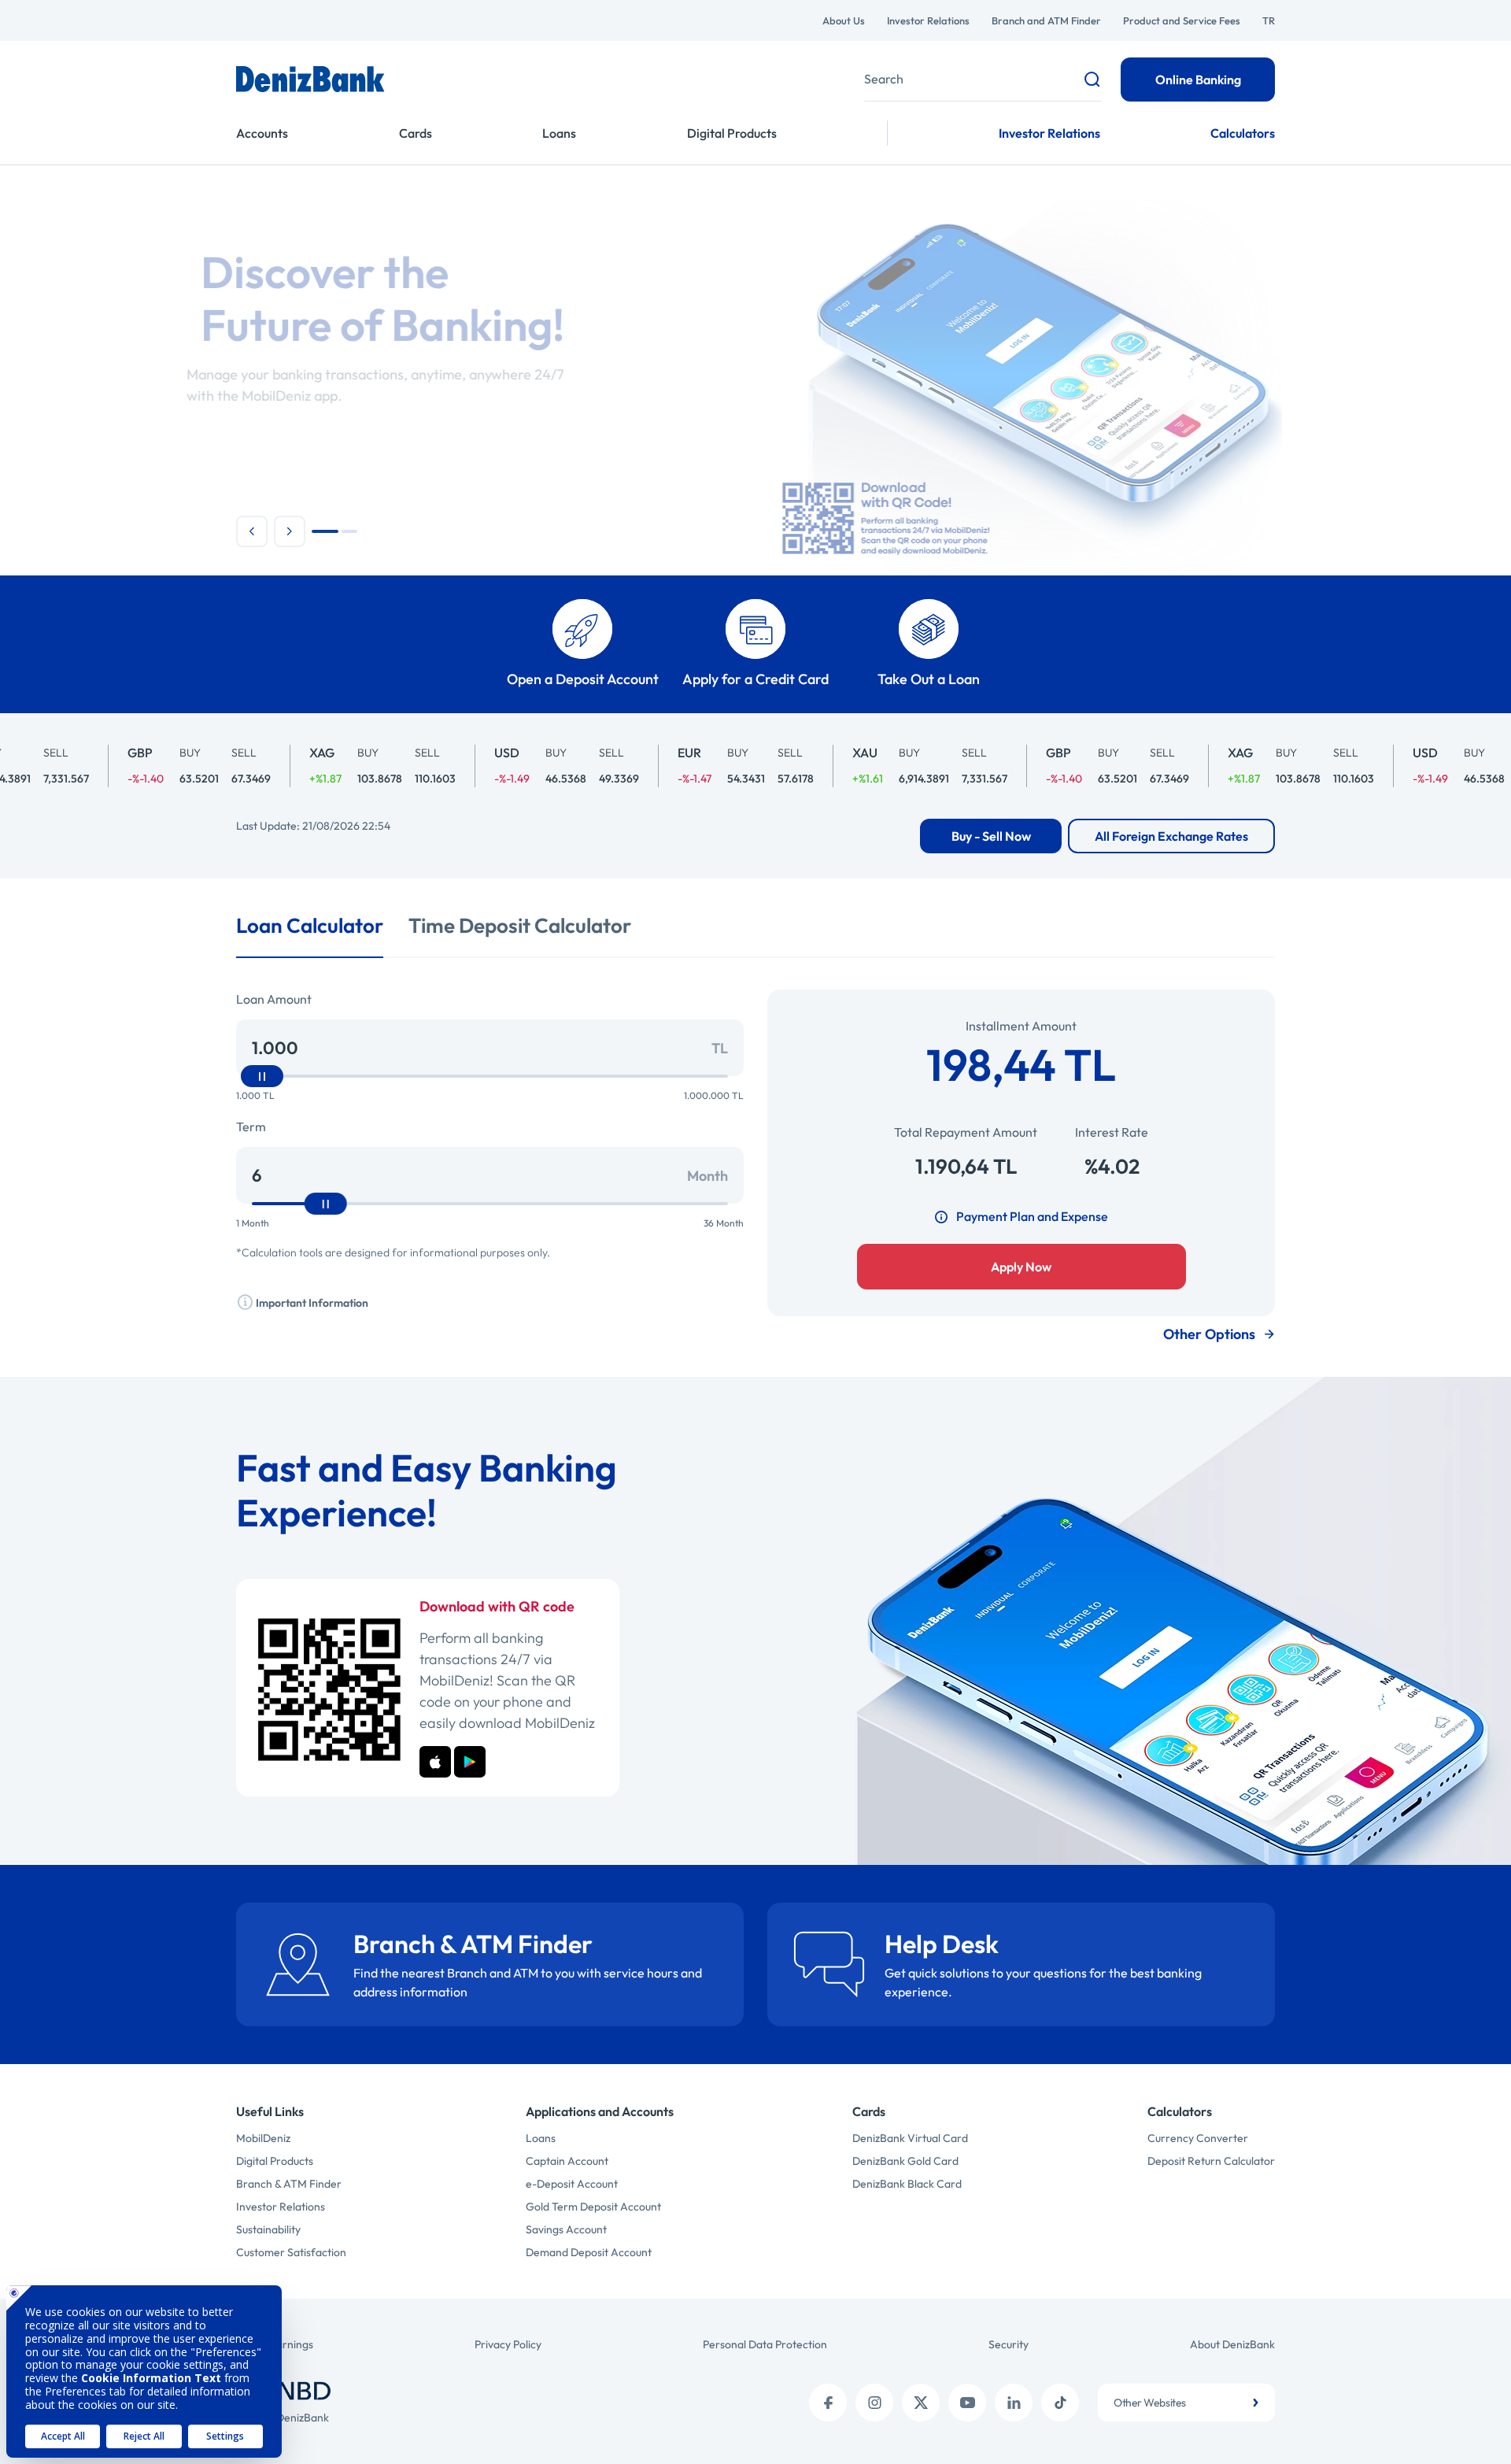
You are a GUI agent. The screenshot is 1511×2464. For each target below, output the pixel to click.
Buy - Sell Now (991, 836)
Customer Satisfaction (291, 2252)
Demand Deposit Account (589, 2252)
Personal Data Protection (765, 2344)
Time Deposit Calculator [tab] (520, 925)
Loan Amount (274, 999)
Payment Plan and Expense (1032, 1216)
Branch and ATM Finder (1046, 20)
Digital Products (732, 133)
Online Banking (1198, 80)
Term (251, 1127)
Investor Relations (928, 20)
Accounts (262, 133)
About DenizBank (1232, 2344)
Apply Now (1021, 1267)
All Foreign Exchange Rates (1171, 836)
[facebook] (828, 2403)
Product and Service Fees (1182, 20)
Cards (416, 133)
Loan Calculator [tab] (310, 925)
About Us (844, 20)
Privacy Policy (508, 2344)
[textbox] (1186, 2403)
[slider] (262, 1076)
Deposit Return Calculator (1211, 2161)
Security (1009, 2344)
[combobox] (1186, 2403)
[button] (252, 531)
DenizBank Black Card (907, 2184)
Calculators (1243, 133)
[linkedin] (1014, 2403)
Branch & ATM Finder (289, 2184)
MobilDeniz (263, 2138)
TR (1269, 20)
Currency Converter (1198, 2138)
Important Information (311, 1303)
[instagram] (874, 2403)
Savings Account (566, 2229)
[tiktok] (1060, 2403)
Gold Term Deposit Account (593, 2207)
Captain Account (567, 2161)
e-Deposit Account (572, 2184)
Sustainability (268, 2229)
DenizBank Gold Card (905, 2161)
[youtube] (967, 2403)
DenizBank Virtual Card (910, 2138)
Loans (559, 133)
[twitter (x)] (921, 2403)
